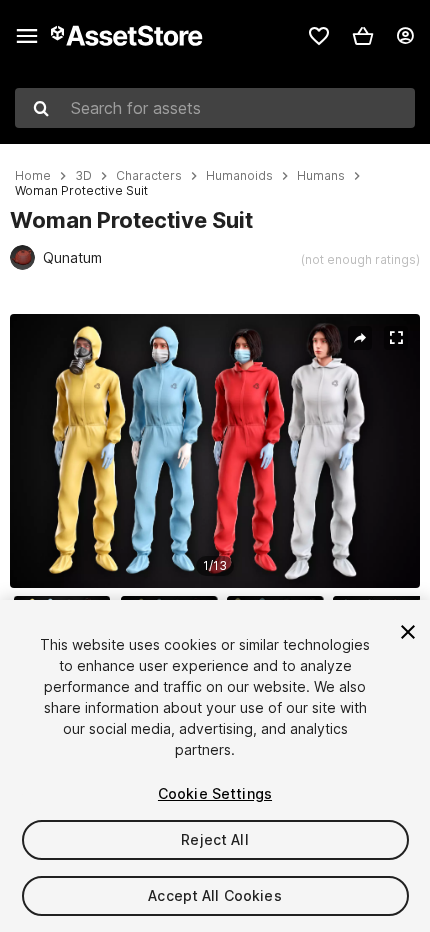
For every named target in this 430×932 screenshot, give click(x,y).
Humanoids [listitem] (239, 176)
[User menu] (405, 36)
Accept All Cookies (215, 895)
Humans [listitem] (321, 176)
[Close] (408, 632)
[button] (363, 36)
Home (33, 176)
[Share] (360, 338)
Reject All (214, 839)
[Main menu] (27, 36)
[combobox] (215, 108)
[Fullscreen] (396, 338)
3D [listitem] (83, 176)
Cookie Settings (215, 793)
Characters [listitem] (149, 176)
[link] (319, 36)
